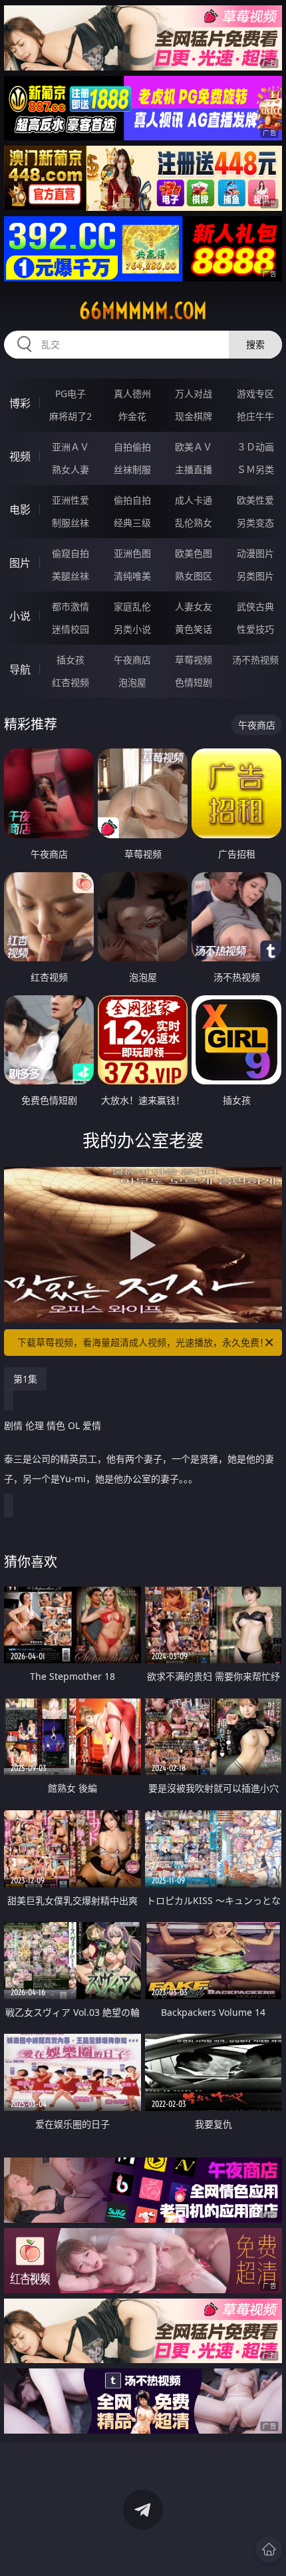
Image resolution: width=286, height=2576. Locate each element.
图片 (20, 563)
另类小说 (132, 629)
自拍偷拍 (132, 447)
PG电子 (71, 394)
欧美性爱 (255, 500)
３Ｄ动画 (255, 447)
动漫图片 (255, 553)
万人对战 (194, 394)
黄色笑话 (194, 629)
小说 (20, 616)
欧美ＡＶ (194, 447)
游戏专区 (255, 394)
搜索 (255, 344)
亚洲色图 (132, 553)
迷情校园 (71, 629)
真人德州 (132, 394)
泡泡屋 (132, 682)
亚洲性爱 (71, 500)
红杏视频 (71, 682)
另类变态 (255, 523)
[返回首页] (269, 2549)
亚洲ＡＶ (71, 447)
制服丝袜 (71, 523)
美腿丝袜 (71, 576)
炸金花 (132, 416)
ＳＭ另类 (255, 469)
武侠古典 (255, 606)
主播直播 (194, 469)
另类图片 (255, 576)
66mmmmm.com (143, 311)
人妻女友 (194, 606)
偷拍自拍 (132, 500)
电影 (20, 510)
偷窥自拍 (71, 553)
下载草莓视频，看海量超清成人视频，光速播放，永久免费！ (143, 1342)
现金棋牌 (194, 416)
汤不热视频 (255, 660)
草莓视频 (194, 660)
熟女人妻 (71, 469)
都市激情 (71, 606)
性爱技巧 (255, 629)
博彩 (20, 403)
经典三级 (132, 523)
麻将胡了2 (71, 416)
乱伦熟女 (194, 523)
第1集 (25, 1379)
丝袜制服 (132, 469)
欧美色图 (194, 553)
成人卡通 (194, 500)
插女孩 (71, 660)
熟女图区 (194, 576)
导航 (20, 669)
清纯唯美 (132, 576)
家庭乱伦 (132, 606)
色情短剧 (194, 682)
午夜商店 (132, 660)
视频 (20, 456)
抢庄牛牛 (255, 416)
